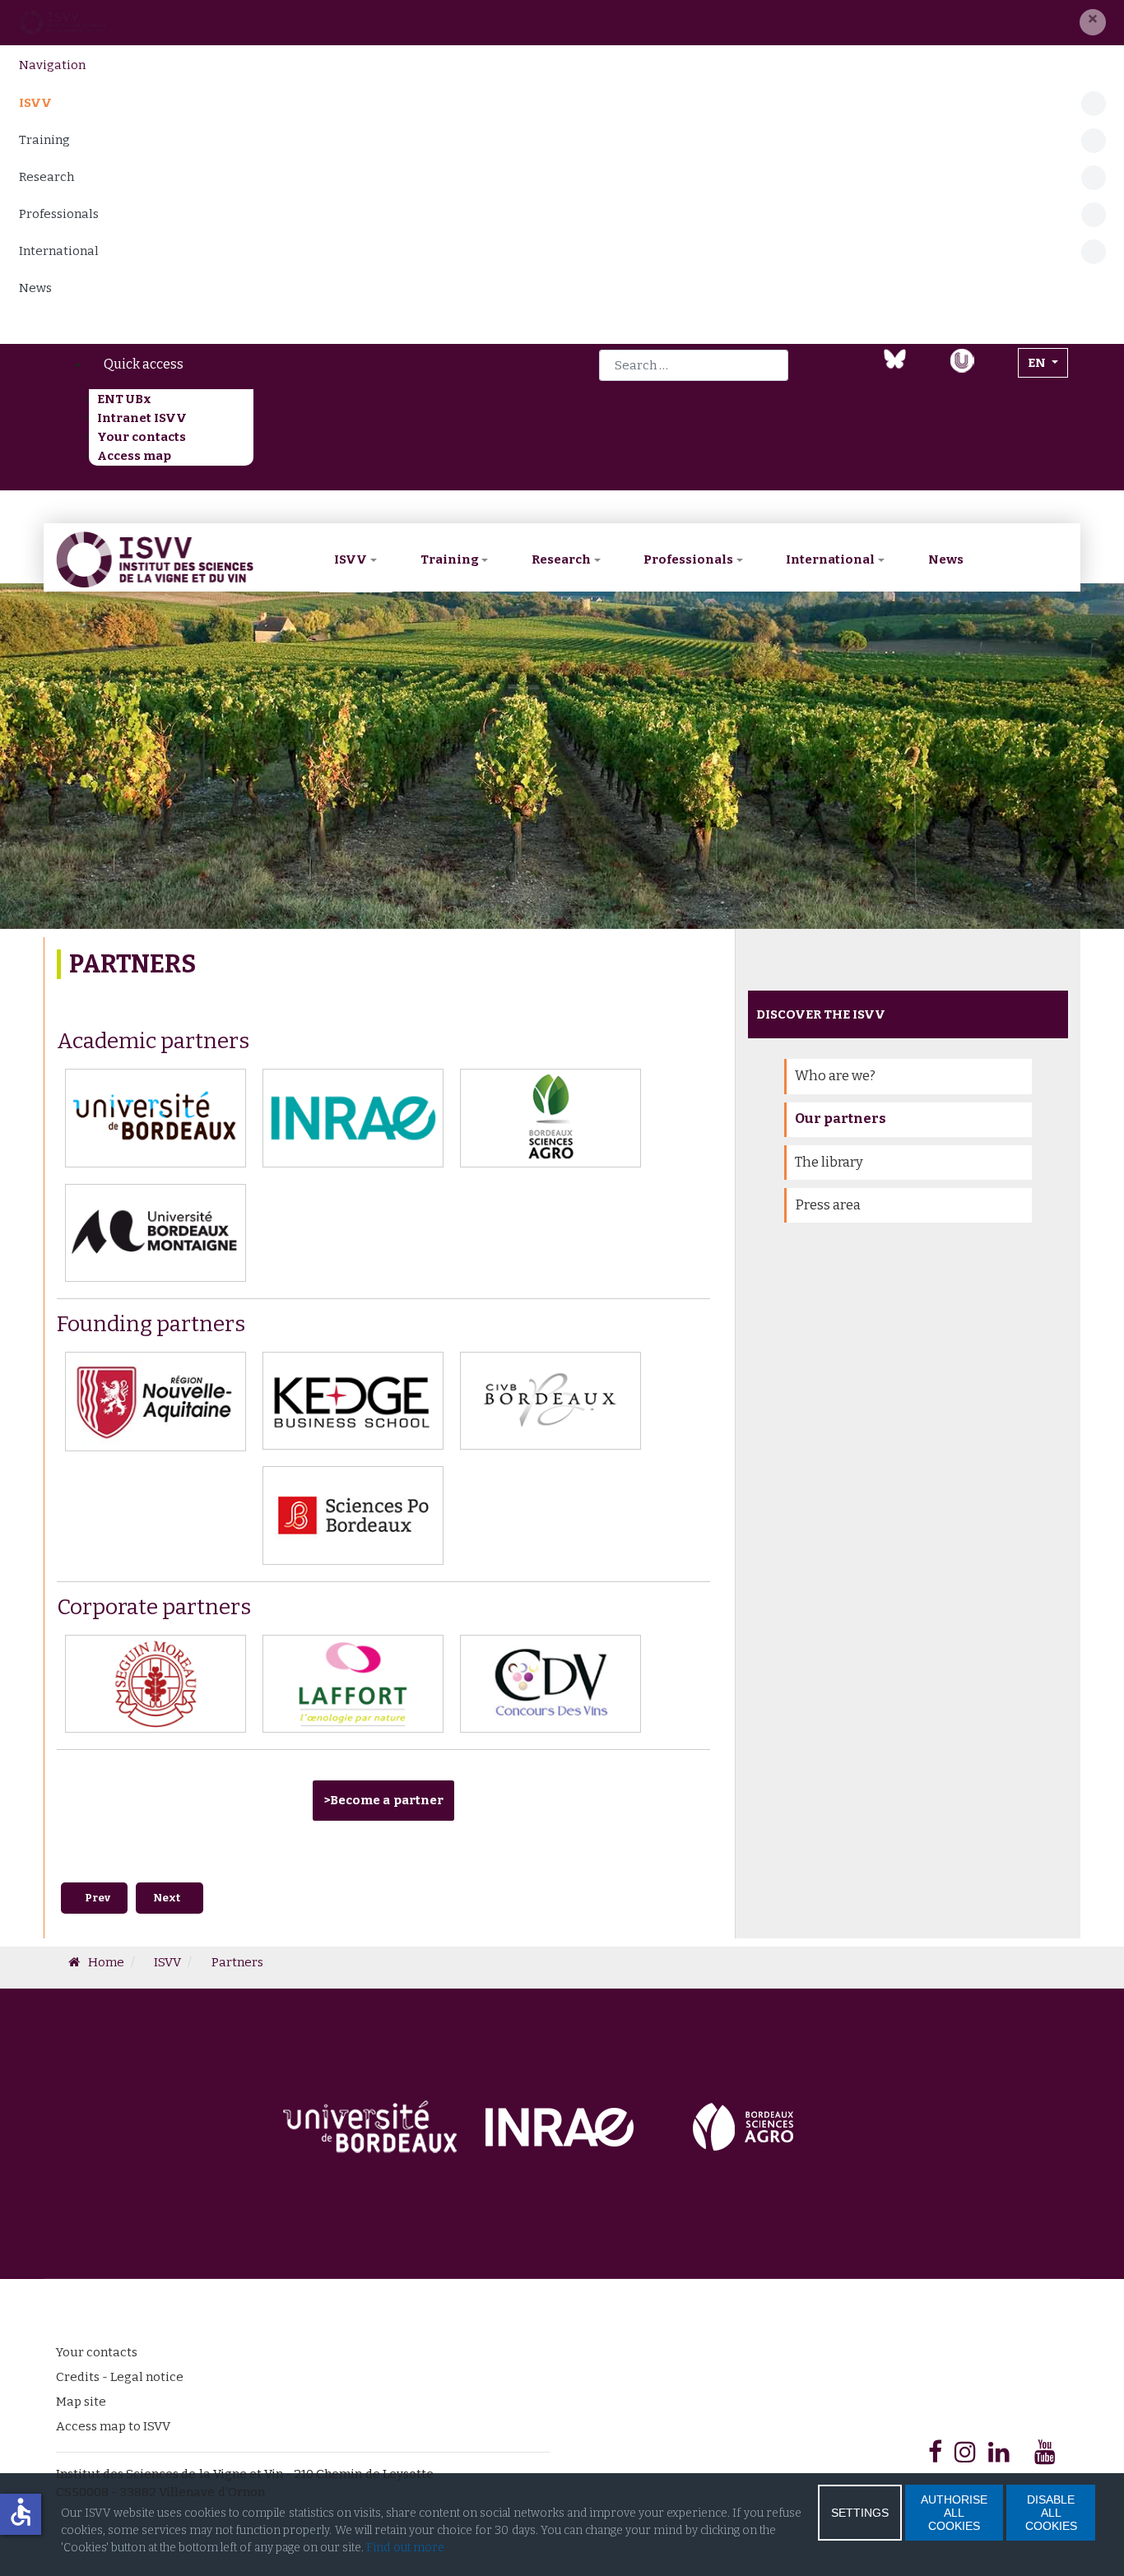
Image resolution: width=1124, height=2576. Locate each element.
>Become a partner (383, 1800)
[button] (1093, 22)
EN (1038, 363)
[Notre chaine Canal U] (962, 359)
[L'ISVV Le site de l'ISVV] (63, 22)
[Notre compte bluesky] (895, 358)
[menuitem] (276, 364)
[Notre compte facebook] (831, 370)
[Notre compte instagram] (996, 370)
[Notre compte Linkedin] (862, 370)
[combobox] (694, 365)
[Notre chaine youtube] (928, 370)
